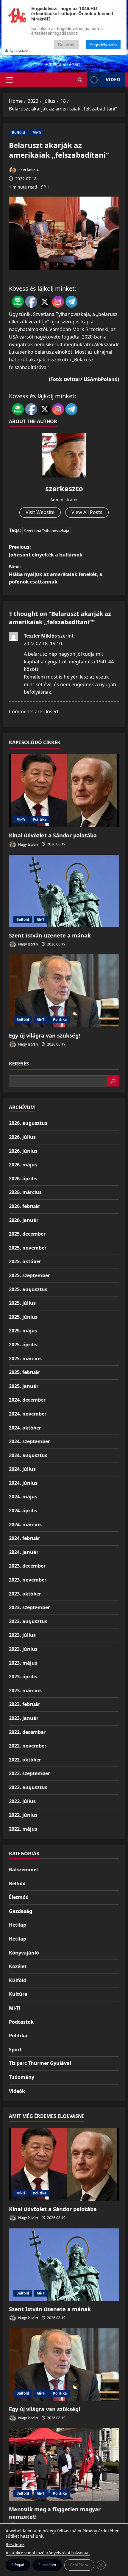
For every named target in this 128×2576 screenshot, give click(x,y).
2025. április (23, 1345)
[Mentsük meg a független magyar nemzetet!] (64, 2464)
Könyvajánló (24, 1953)
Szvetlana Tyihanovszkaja (47, 531)
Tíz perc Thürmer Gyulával (40, 2063)
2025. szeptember (29, 1275)
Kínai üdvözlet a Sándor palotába (53, 835)
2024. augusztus (28, 1455)
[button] (9, 80)
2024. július (22, 1469)
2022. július (22, 1801)
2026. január (24, 1220)
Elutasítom (47, 2565)
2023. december (27, 1566)
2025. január (24, 1386)
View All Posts (87, 512)
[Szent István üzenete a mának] (64, 891)
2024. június (23, 1483)
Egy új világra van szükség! (45, 1035)
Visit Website (40, 512)
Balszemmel (23, 1870)
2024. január (24, 1552)
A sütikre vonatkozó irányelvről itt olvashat (48, 2553)
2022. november (28, 1746)
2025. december (27, 1234)
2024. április (23, 1511)
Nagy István (28, 844)
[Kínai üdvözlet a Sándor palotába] (64, 791)
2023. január (24, 1718)
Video (113, 80)
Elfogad (18, 2565)
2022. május (23, 1829)
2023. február (25, 1704)
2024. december (27, 1400)
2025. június (23, 1317)
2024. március (25, 1525)
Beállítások (79, 2565)
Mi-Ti (37, 132)
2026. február (25, 1206)
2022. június (23, 1815)
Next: (56, 574)
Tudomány (22, 2077)
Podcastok (21, 2022)
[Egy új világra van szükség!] (64, 991)
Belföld (23, 919)
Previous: (46, 551)
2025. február (25, 1372)
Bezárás (66, 44)
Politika (40, 819)
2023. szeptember (29, 1607)
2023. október (25, 1594)
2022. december (27, 1732)
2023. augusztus (28, 1621)
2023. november (28, 1580)
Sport (15, 2050)
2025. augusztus (28, 1289)
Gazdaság (21, 1911)
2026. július (22, 1137)
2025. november (28, 1248)
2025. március (25, 1359)
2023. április (23, 1677)
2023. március (25, 1691)
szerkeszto (28, 169)
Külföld (18, 132)
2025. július (22, 1303)
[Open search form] (80, 80)
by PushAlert (19, 51)
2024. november (28, 1414)
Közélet (18, 1966)
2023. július (22, 1635)
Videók (17, 2091)
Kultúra (18, 1994)
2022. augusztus (28, 1787)
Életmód (19, 1897)
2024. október (25, 1428)
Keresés (19, 1064)
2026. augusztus (28, 1123)
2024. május (23, 1497)
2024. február (25, 1538)
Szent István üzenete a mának (50, 935)
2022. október (25, 1760)
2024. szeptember (29, 1441)
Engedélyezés (103, 44)
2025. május (23, 1331)
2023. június (23, 1649)
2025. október (25, 1261)
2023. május (23, 1663)
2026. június (23, 1151)
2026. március (25, 1192)
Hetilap (18, 1925)
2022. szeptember (29, 1773)
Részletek (15, 2544)
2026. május (23, 1165)
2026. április (23, 1179)
